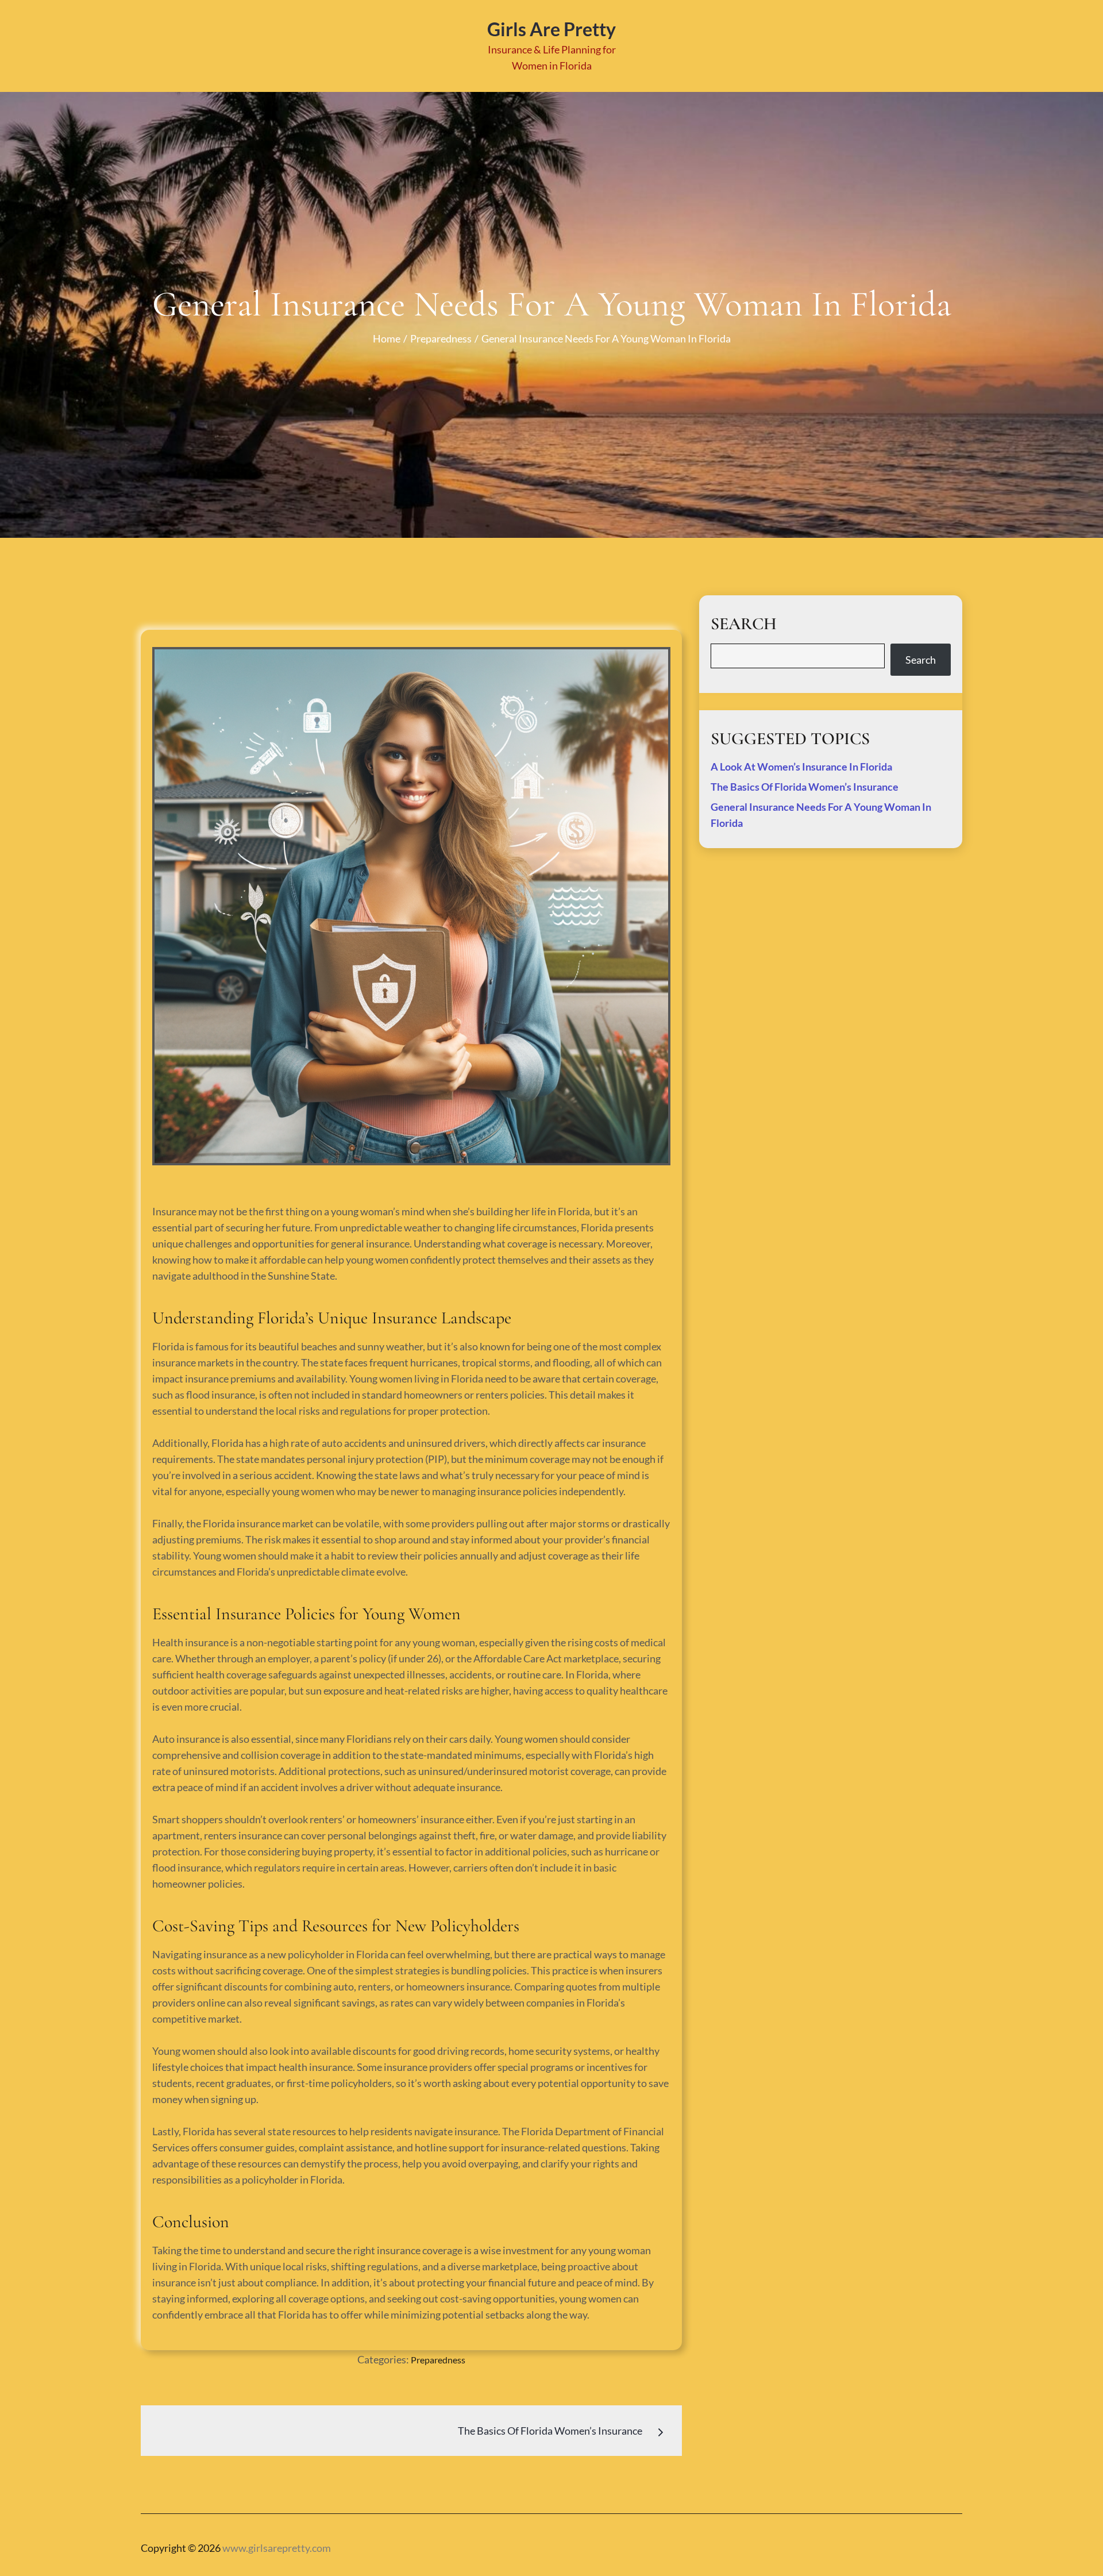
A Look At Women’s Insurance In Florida (801, 767)
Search (921, 660)
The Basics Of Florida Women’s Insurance (805, 787)
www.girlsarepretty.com (277, 2548)
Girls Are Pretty (551, 29)
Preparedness (438, 2360)
